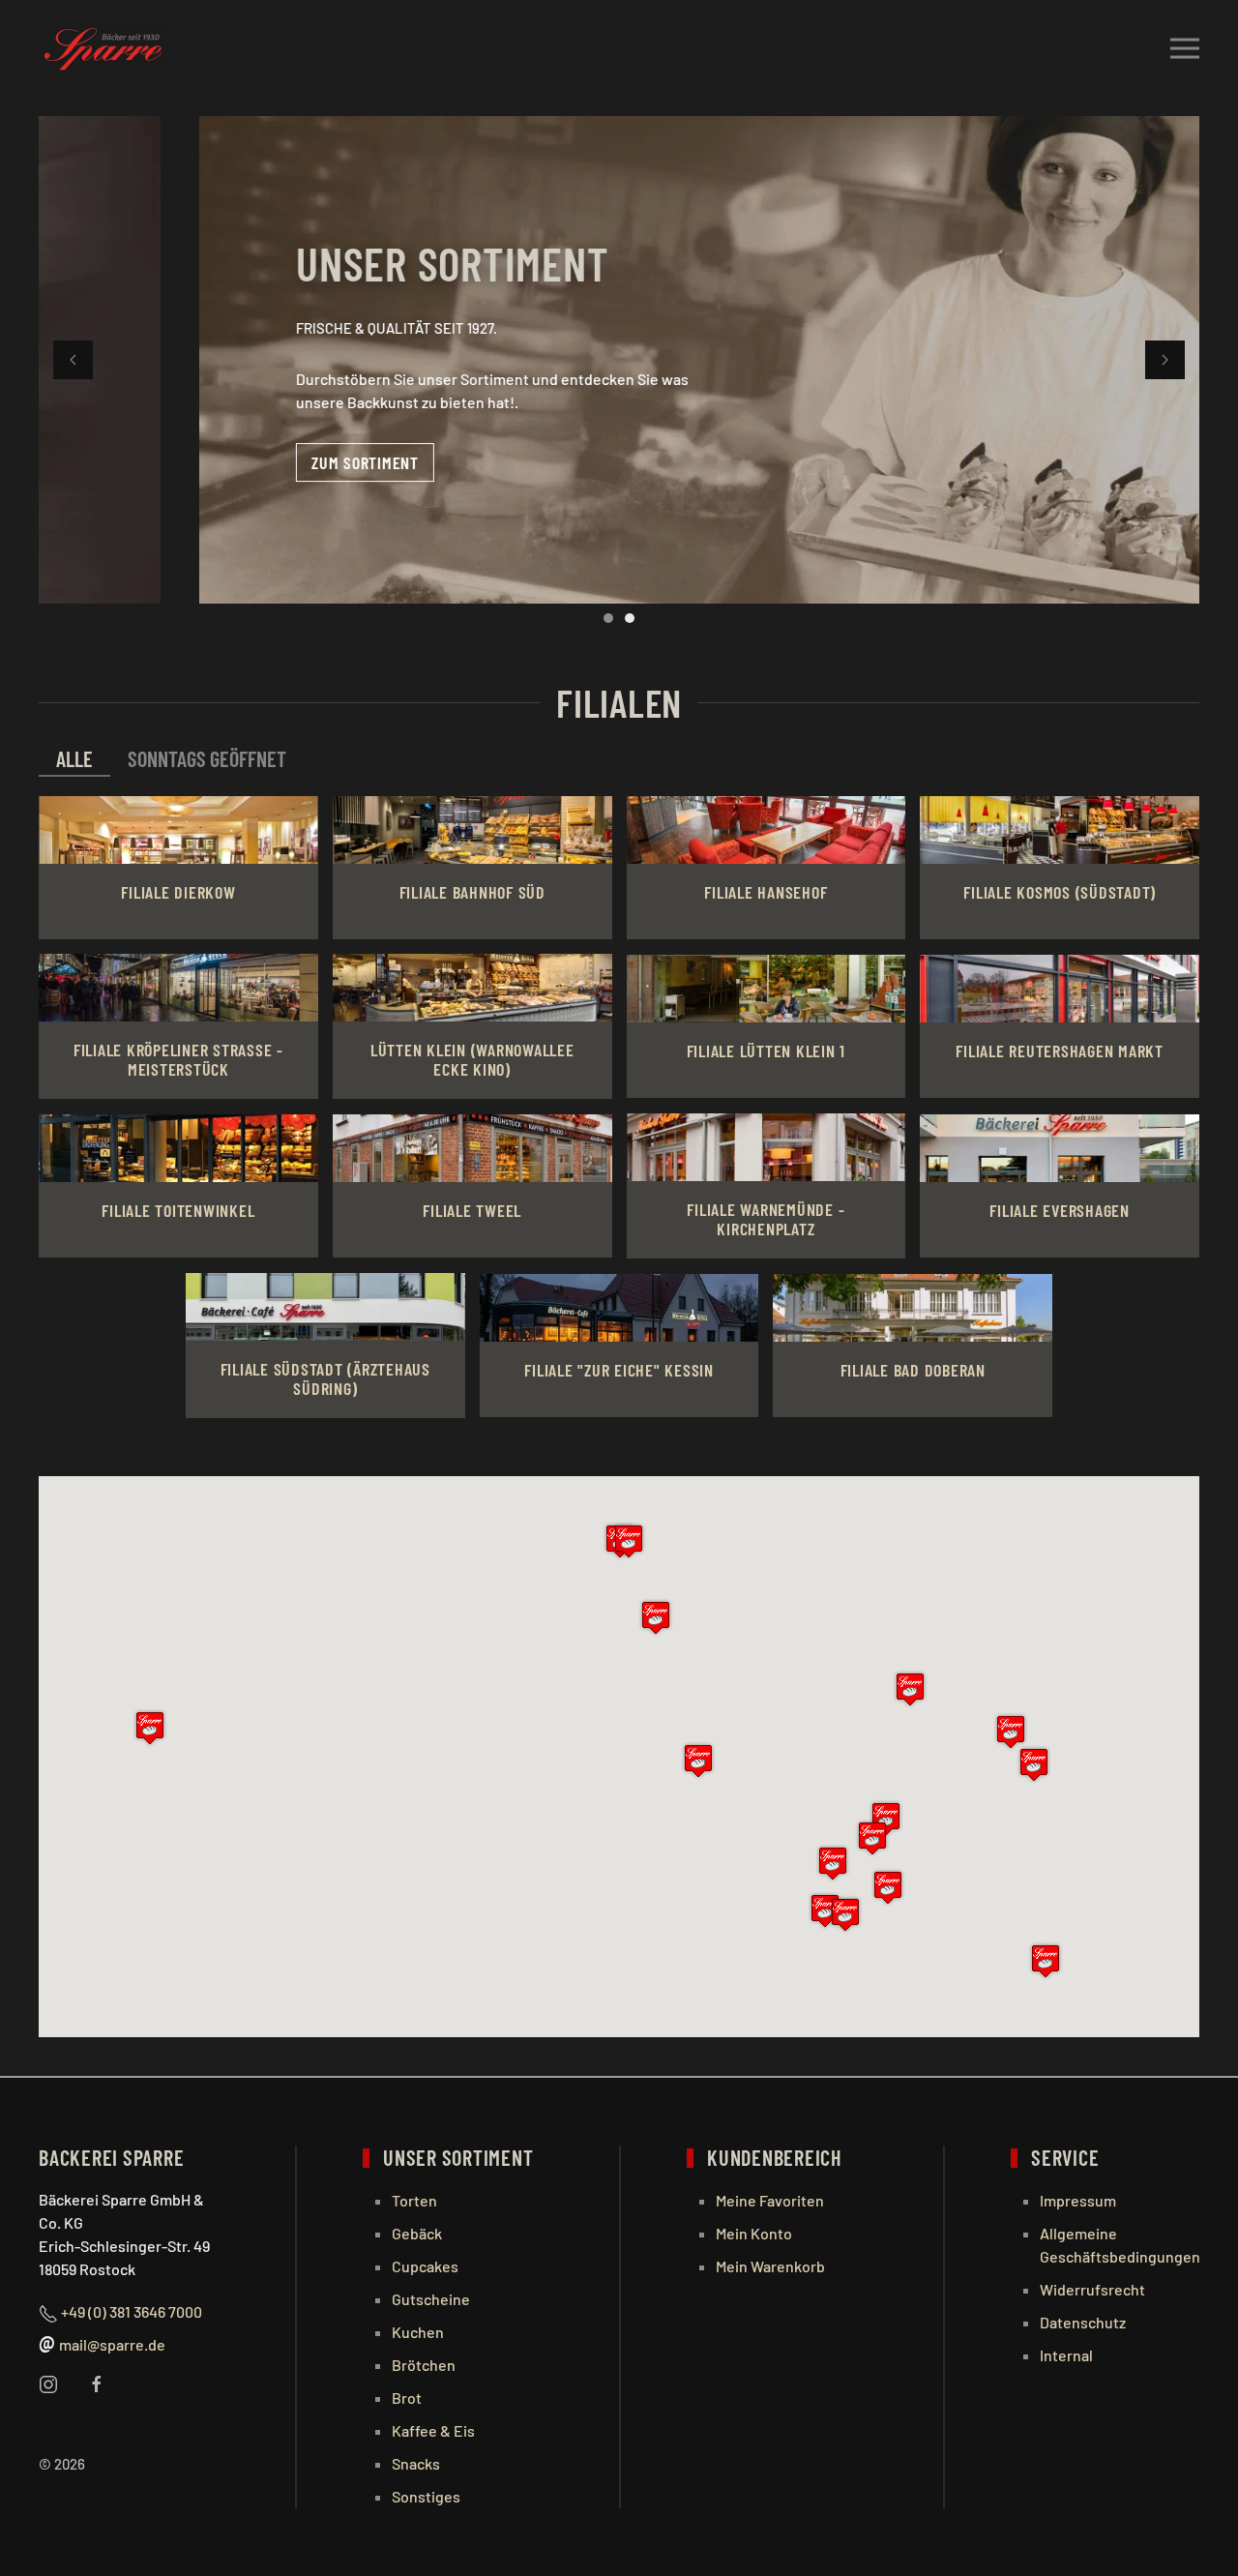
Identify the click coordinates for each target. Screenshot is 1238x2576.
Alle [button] (74, 758)
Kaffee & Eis (433, 2430)
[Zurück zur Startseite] (103, 48)
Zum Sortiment (206, 462)
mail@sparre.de (112, 2344)
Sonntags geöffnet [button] (207, 758)
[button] (1185, 48)
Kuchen (418, 2332)
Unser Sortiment (293, 263)
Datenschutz (1083, 2322)
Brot (407, 2398)
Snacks (416, 2463)
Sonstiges (426, 2496)
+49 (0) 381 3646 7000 (132, 2311)
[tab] (608, 618)
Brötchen (424, 2365)
